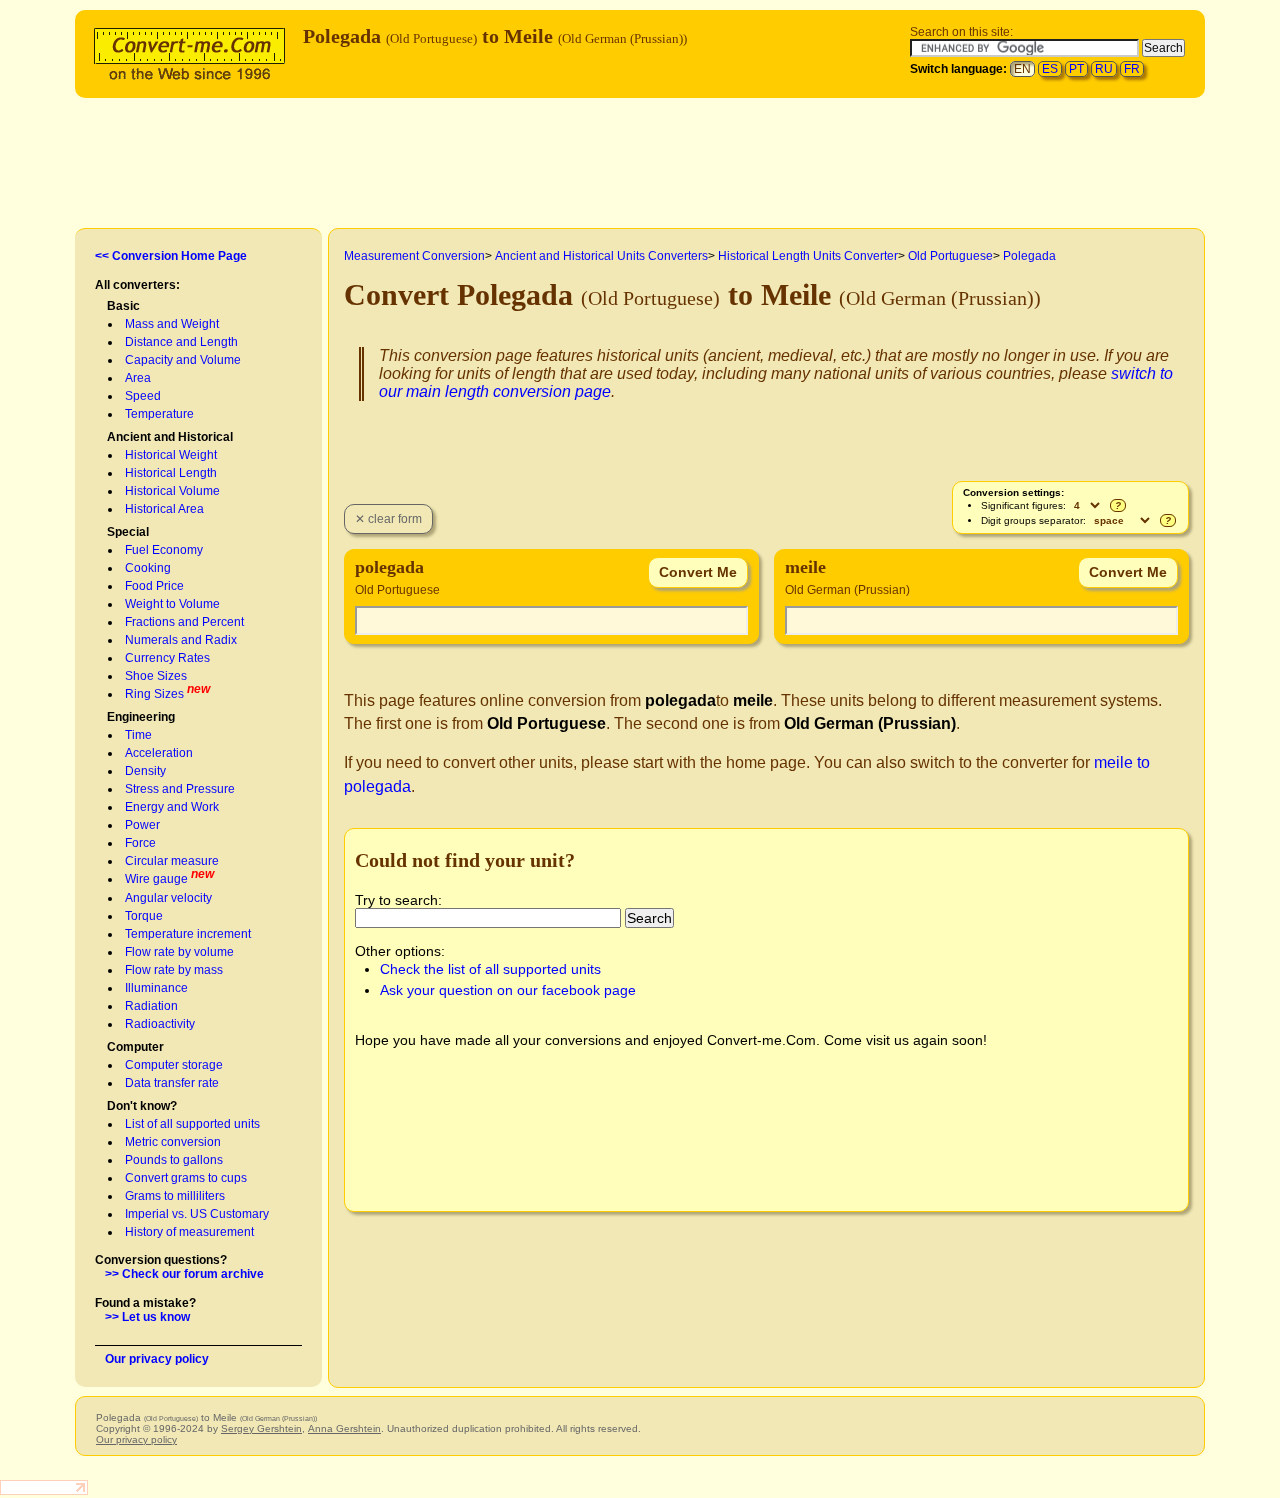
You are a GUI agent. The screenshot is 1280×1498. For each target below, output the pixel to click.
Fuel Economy (164, 550)
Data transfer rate (172, 1083)
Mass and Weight (172, 324)
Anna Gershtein (344, 1428)
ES (1050, 69)
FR (1132, 69)
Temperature (159, 414)
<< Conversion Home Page (171, 256)
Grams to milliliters (175, 1196)
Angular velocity (168, 898)
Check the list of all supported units (490, 969)
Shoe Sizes (156, 676)
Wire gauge (156, 879)
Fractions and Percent (184, 622)
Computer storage (174, 1065)
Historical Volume (172, 491)
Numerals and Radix (181, 640)
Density (145, 771)
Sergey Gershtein (261, 1428)
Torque (144, 916)
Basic (123, 306)
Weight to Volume (172, 604)
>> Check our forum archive (184, 1274)
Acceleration (159, 753)
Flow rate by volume (179, 952)
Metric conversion (173, 1142)
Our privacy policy (157, 1359)
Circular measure (172, 861)
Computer (135, 1047)
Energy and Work (172, 807)
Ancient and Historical (170, 437)
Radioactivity (160, 1024)
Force (140, 843)
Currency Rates (167, 658)
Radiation (151, 1006)
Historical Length (171, 473)
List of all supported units (192, 1124)
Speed (143, 396)
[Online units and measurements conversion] (194, 51)
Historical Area (164, 509)
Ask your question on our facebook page (508, 990)
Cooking (148, 568)
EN (1022, 69)
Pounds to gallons (174, 1160)
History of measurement (189, 1232)
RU (1104, 69)
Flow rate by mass (174, 970)
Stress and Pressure (180, 789)
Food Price (154, 586)
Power (142, 825)
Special (128, 532)
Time (138, 735)
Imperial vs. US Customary (197, 1214)
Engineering (141, 717)
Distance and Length (181, 342)
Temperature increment (188, 934)
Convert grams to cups (186, 1178)
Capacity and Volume (183, 360)
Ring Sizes (154, 694)
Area (138, 378)
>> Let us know (147, 1317)
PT (1076, 69)
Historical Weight (171, 455)
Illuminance (156, 988)
